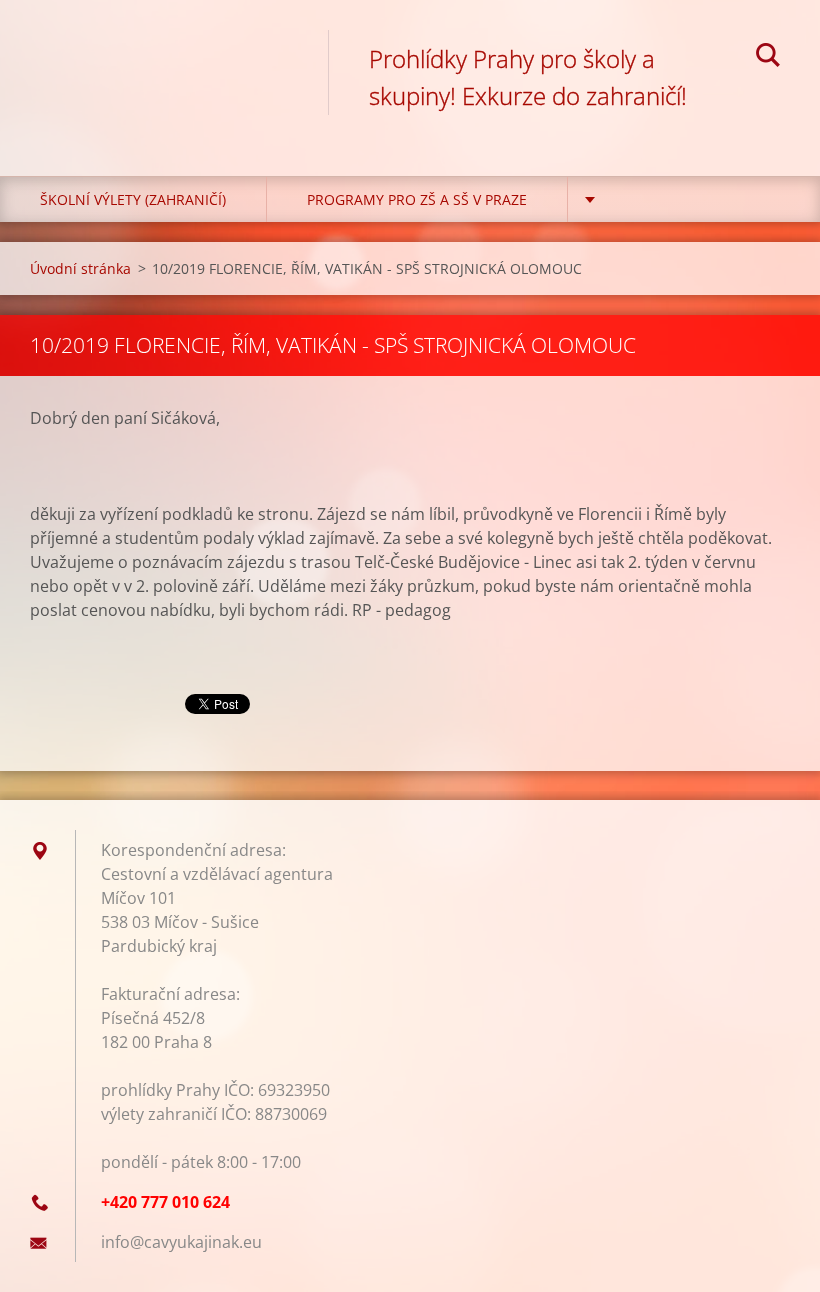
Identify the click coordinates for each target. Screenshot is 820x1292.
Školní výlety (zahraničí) (133, 199)
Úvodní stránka (80, 268)
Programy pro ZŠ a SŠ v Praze (417, 199)
